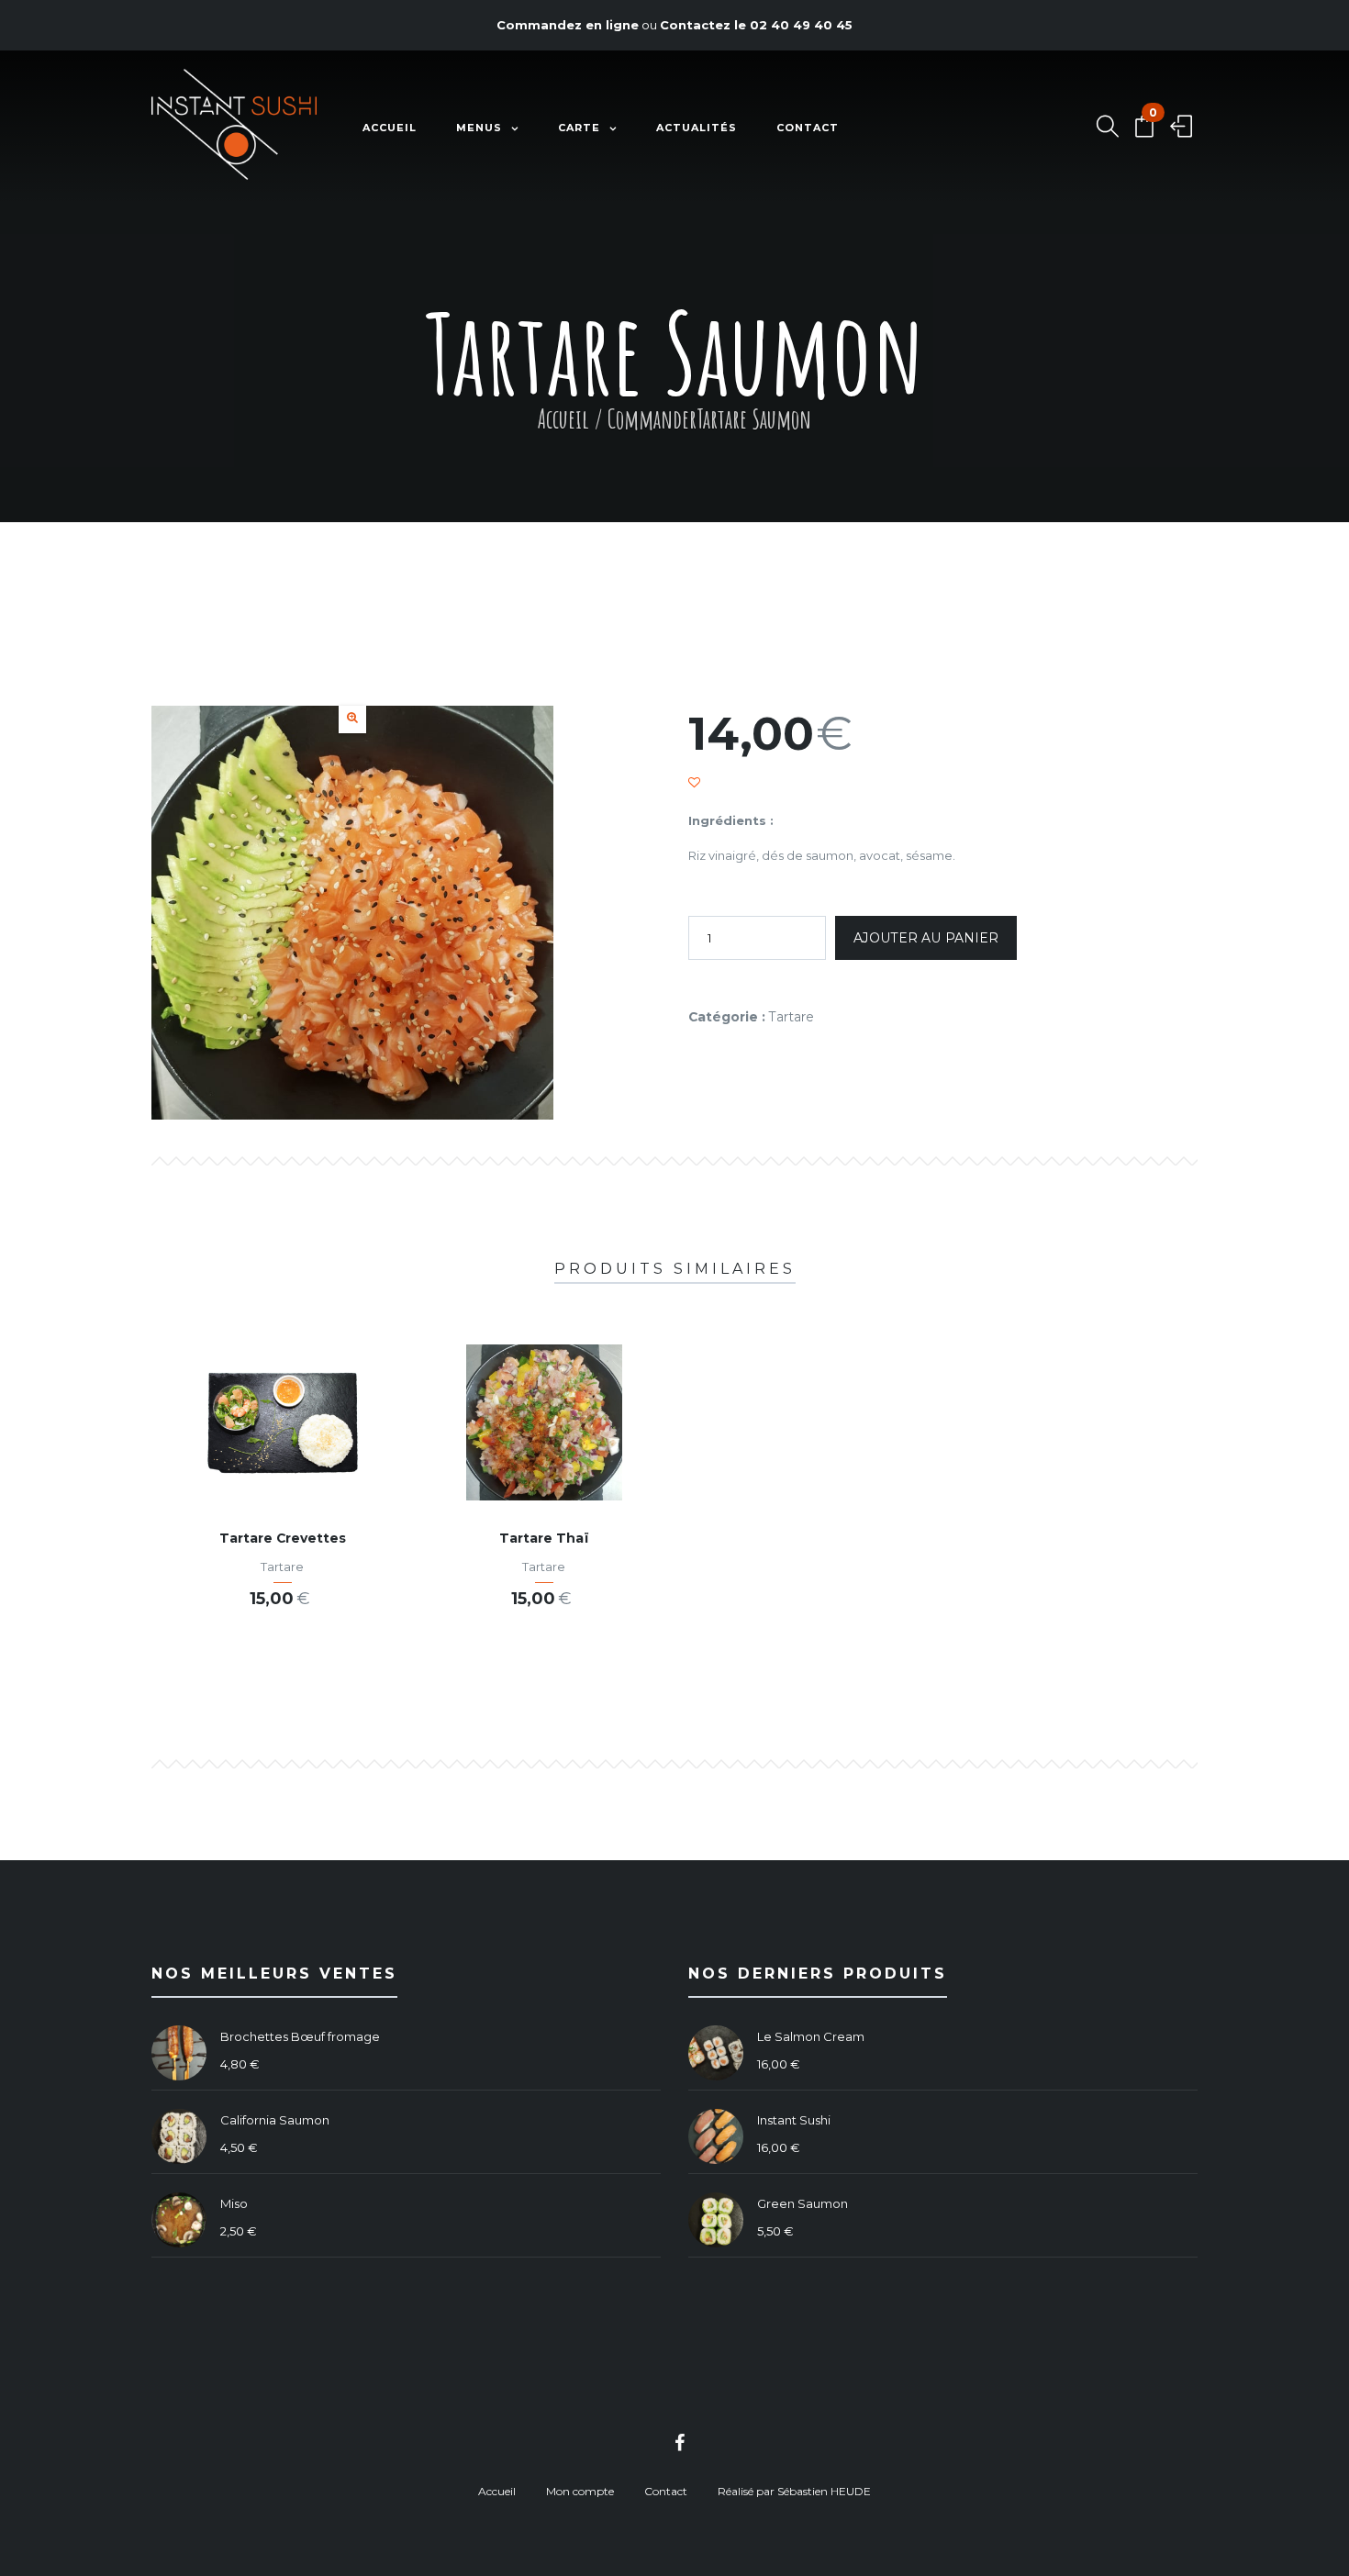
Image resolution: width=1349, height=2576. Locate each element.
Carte (579, 128)
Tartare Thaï (544, 1538)
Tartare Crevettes (283, 1538)
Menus (479, 128)
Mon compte (580, 2491)
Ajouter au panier (926, 938)
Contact (808, 128)
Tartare (792, 1017)
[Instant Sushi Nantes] (234, 128)
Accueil (390, 128)
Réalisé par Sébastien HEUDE (794, 2491)
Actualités (697, 128)
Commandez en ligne (568, 25)
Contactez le (756, 25)
